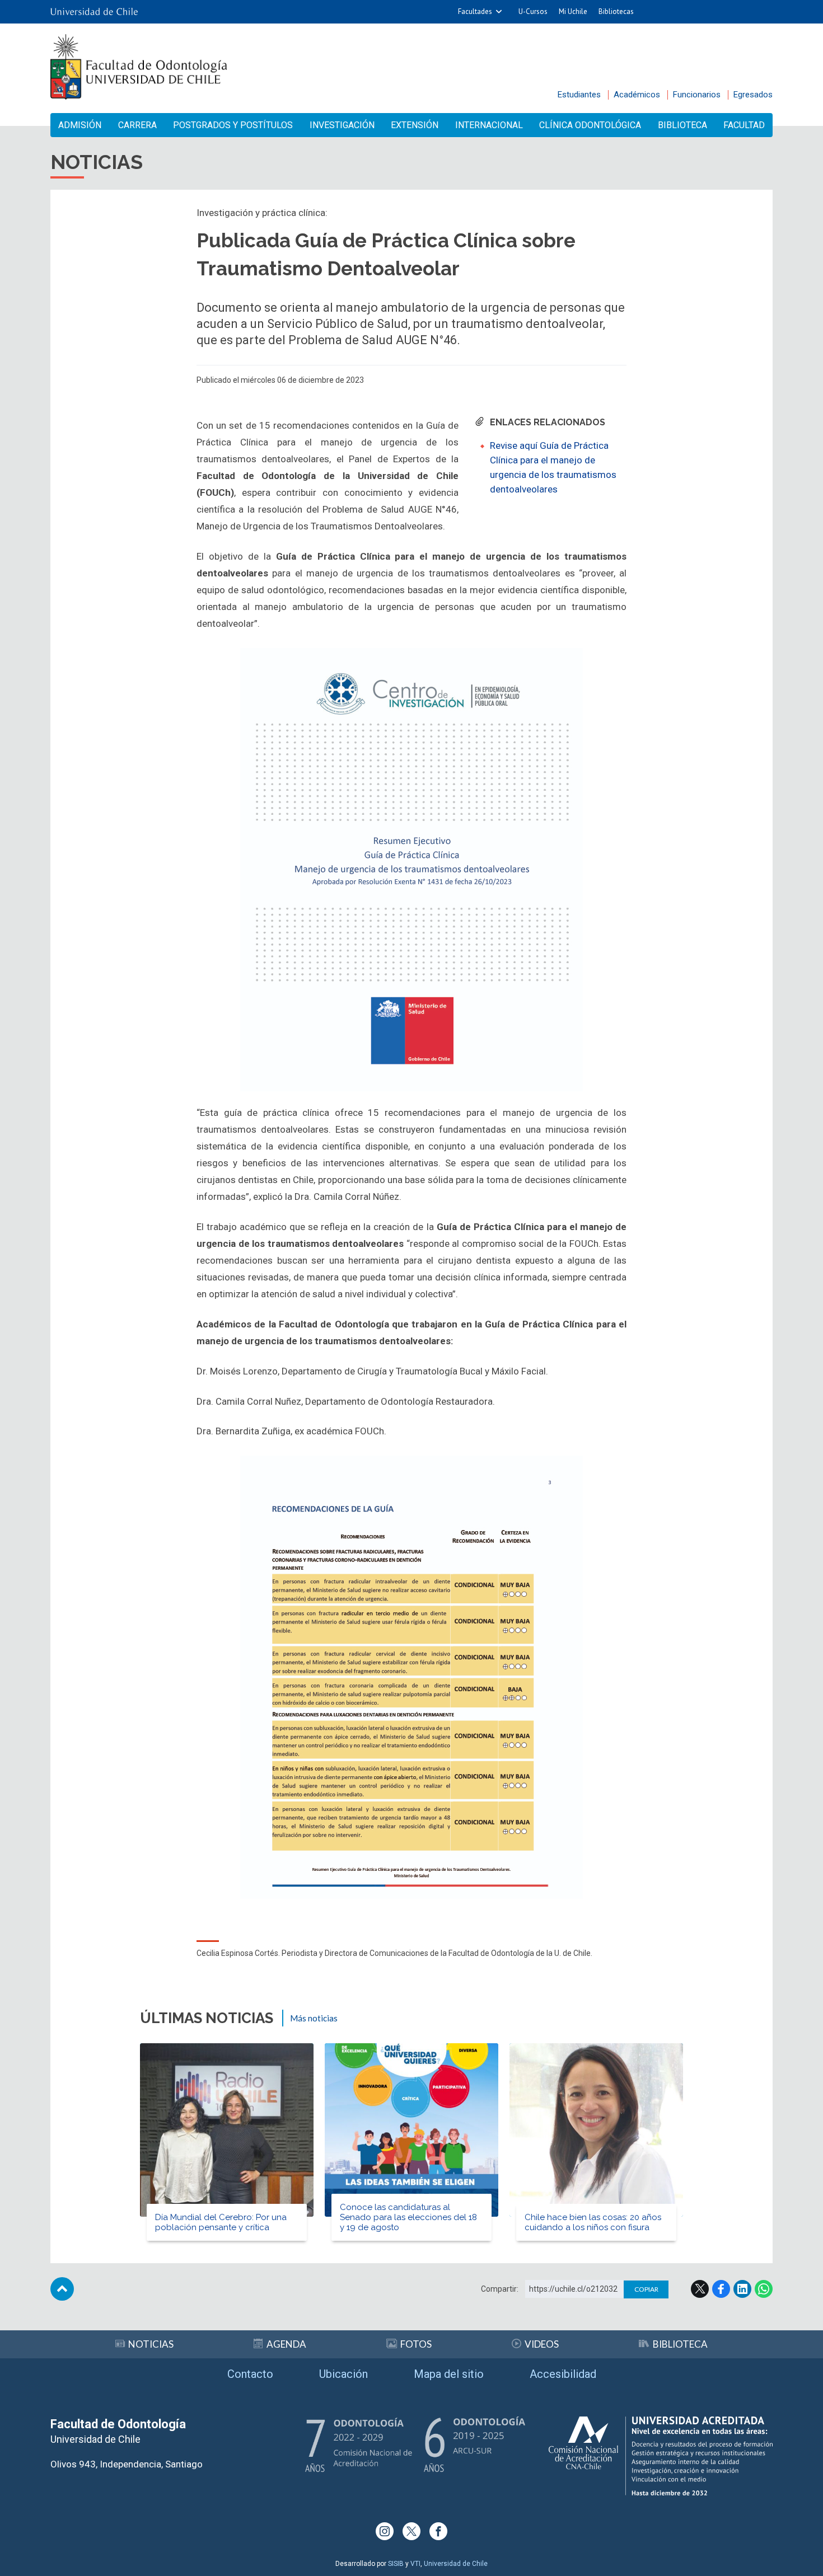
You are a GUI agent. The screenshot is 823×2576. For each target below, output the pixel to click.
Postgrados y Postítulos (233, 125)
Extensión (415, 125)
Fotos (416, 2344)
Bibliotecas (616, 11)
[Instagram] (385, 2531)
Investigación (342, 125)
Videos (542, 2344)
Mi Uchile (573, 11)
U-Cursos (533, 11)
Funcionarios (697, 95)
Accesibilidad (563, 2374)
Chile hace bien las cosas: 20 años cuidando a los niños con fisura (593, 2222)
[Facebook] (438, 2531)
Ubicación (343, 2374)
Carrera (137, 125)
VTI (415, 2564)
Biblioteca (682, 125)
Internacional (489, 125)
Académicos (637, 95)
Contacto (250, 2374)
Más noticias (314, 2018)
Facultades (475, 11)
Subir (62, 2289)
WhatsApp (764, 2289)
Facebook (721, 2289)
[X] (411, 2531)
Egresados (753, 95)
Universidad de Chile (456, 2564)
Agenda (286, 2344)
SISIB (396, 2564)
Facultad (744, 125)
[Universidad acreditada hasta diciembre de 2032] (661, 2456)
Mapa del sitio (449, 2374)
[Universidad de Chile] (94, 12)
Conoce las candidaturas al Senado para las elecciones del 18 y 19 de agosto (408, 2217)
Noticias (151, 2344)
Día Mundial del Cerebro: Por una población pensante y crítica (221, 2222)
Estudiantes (579, 95)
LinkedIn (742, 2289)
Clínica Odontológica (590, 125)
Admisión (80, 125)
